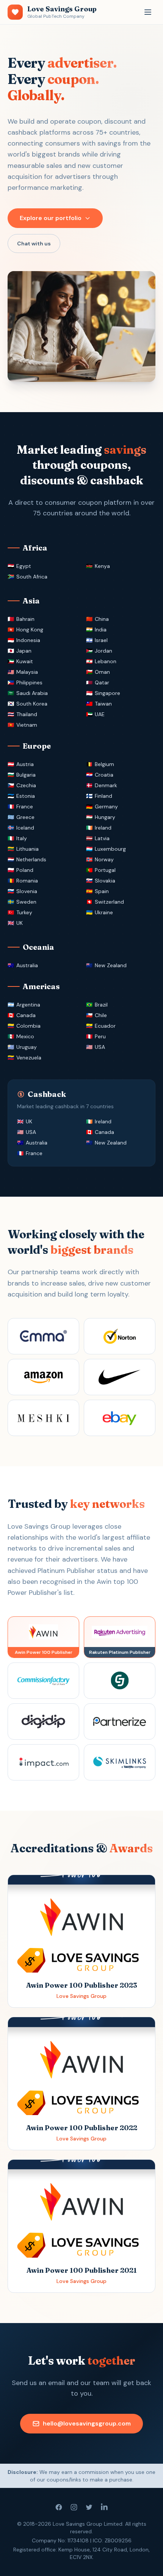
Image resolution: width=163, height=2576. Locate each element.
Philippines (29, 682)
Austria (25, 764)
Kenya (102, 566)
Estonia (26, 796)
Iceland (25, 828)
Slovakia (105, 881)
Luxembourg (110, 849)
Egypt (24, 566)
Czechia (26, 785)
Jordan (103, 651)
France (25, 806)
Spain (102, 891)
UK (20, 923)
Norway (104, 859)
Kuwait (25, 661)
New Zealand (111, 965)
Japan (24, 651)
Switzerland (109, 902)
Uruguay (27, 1047)
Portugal (105, 870)
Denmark (106, 785)
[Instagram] (74, 2507)
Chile (101, 1015)
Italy (22, 838)
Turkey (24, 912)
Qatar (102, 682)
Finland (103, 796)
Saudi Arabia (32, 693)
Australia (27, 965)
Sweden (26, 902)
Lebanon (106, 661)
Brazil (101, 1005)
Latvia (102, 838)
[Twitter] (89, 2507)
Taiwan (103, 704)
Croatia (104, 775)
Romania (27, 881)
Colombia (28, 1026)
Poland (25, 870)
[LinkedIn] (104, 2507)
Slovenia (27, 891)
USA (100, 1047)
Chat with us (34, 243)
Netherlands (31, 859)
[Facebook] (59, 2507)
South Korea (32, 704)
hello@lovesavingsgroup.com (87, 2423)
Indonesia (28, 640)
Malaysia (27, 672)
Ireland (103, 828)
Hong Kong (30, 630)
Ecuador (105, 1026)
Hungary (105, 817)
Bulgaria (26, 775)
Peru (100, 1036)
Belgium (104, 764)
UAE (100, 714)
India (101, 630)
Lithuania (27, 849)
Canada (26, 1015)
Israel (101, 640)
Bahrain (25, 619)
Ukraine (104, 912)
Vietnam (27, 725)
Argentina (28, 1005)
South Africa (32, 577)
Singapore (107, 693)
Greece (25, 817)
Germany (106, 806)
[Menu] (148, 12)
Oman (102, 672)
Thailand (27, 714)
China (102, 619)
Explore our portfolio (51, 218)
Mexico (25, 1036)
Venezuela (29, 1058)
